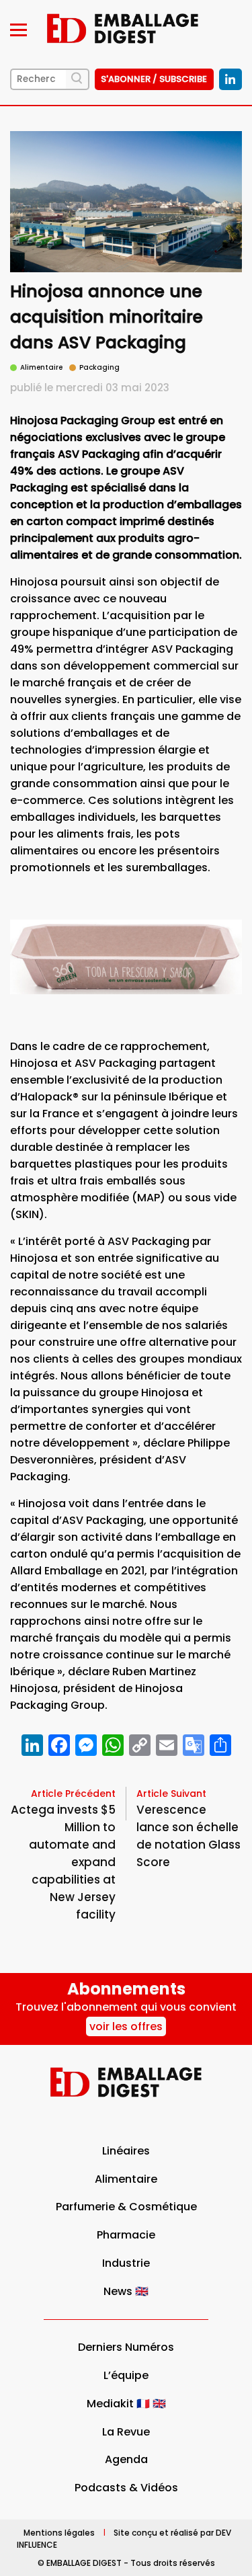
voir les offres (126, 2026)
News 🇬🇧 (126, 2291)
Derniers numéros (126, 2347)
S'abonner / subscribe (154, 79)
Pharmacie (126, 2235)
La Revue (126, 2432)
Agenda (126, 2459)
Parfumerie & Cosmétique (126, 2207)
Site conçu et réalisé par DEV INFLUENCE (124, 2538)
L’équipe (126, 2375)
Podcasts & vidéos (126, 2488)
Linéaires (126, 2151)
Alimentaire (126, 2179)
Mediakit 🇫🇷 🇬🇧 (126, 2404)
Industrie (126, 2263)
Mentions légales (59, 2532)
